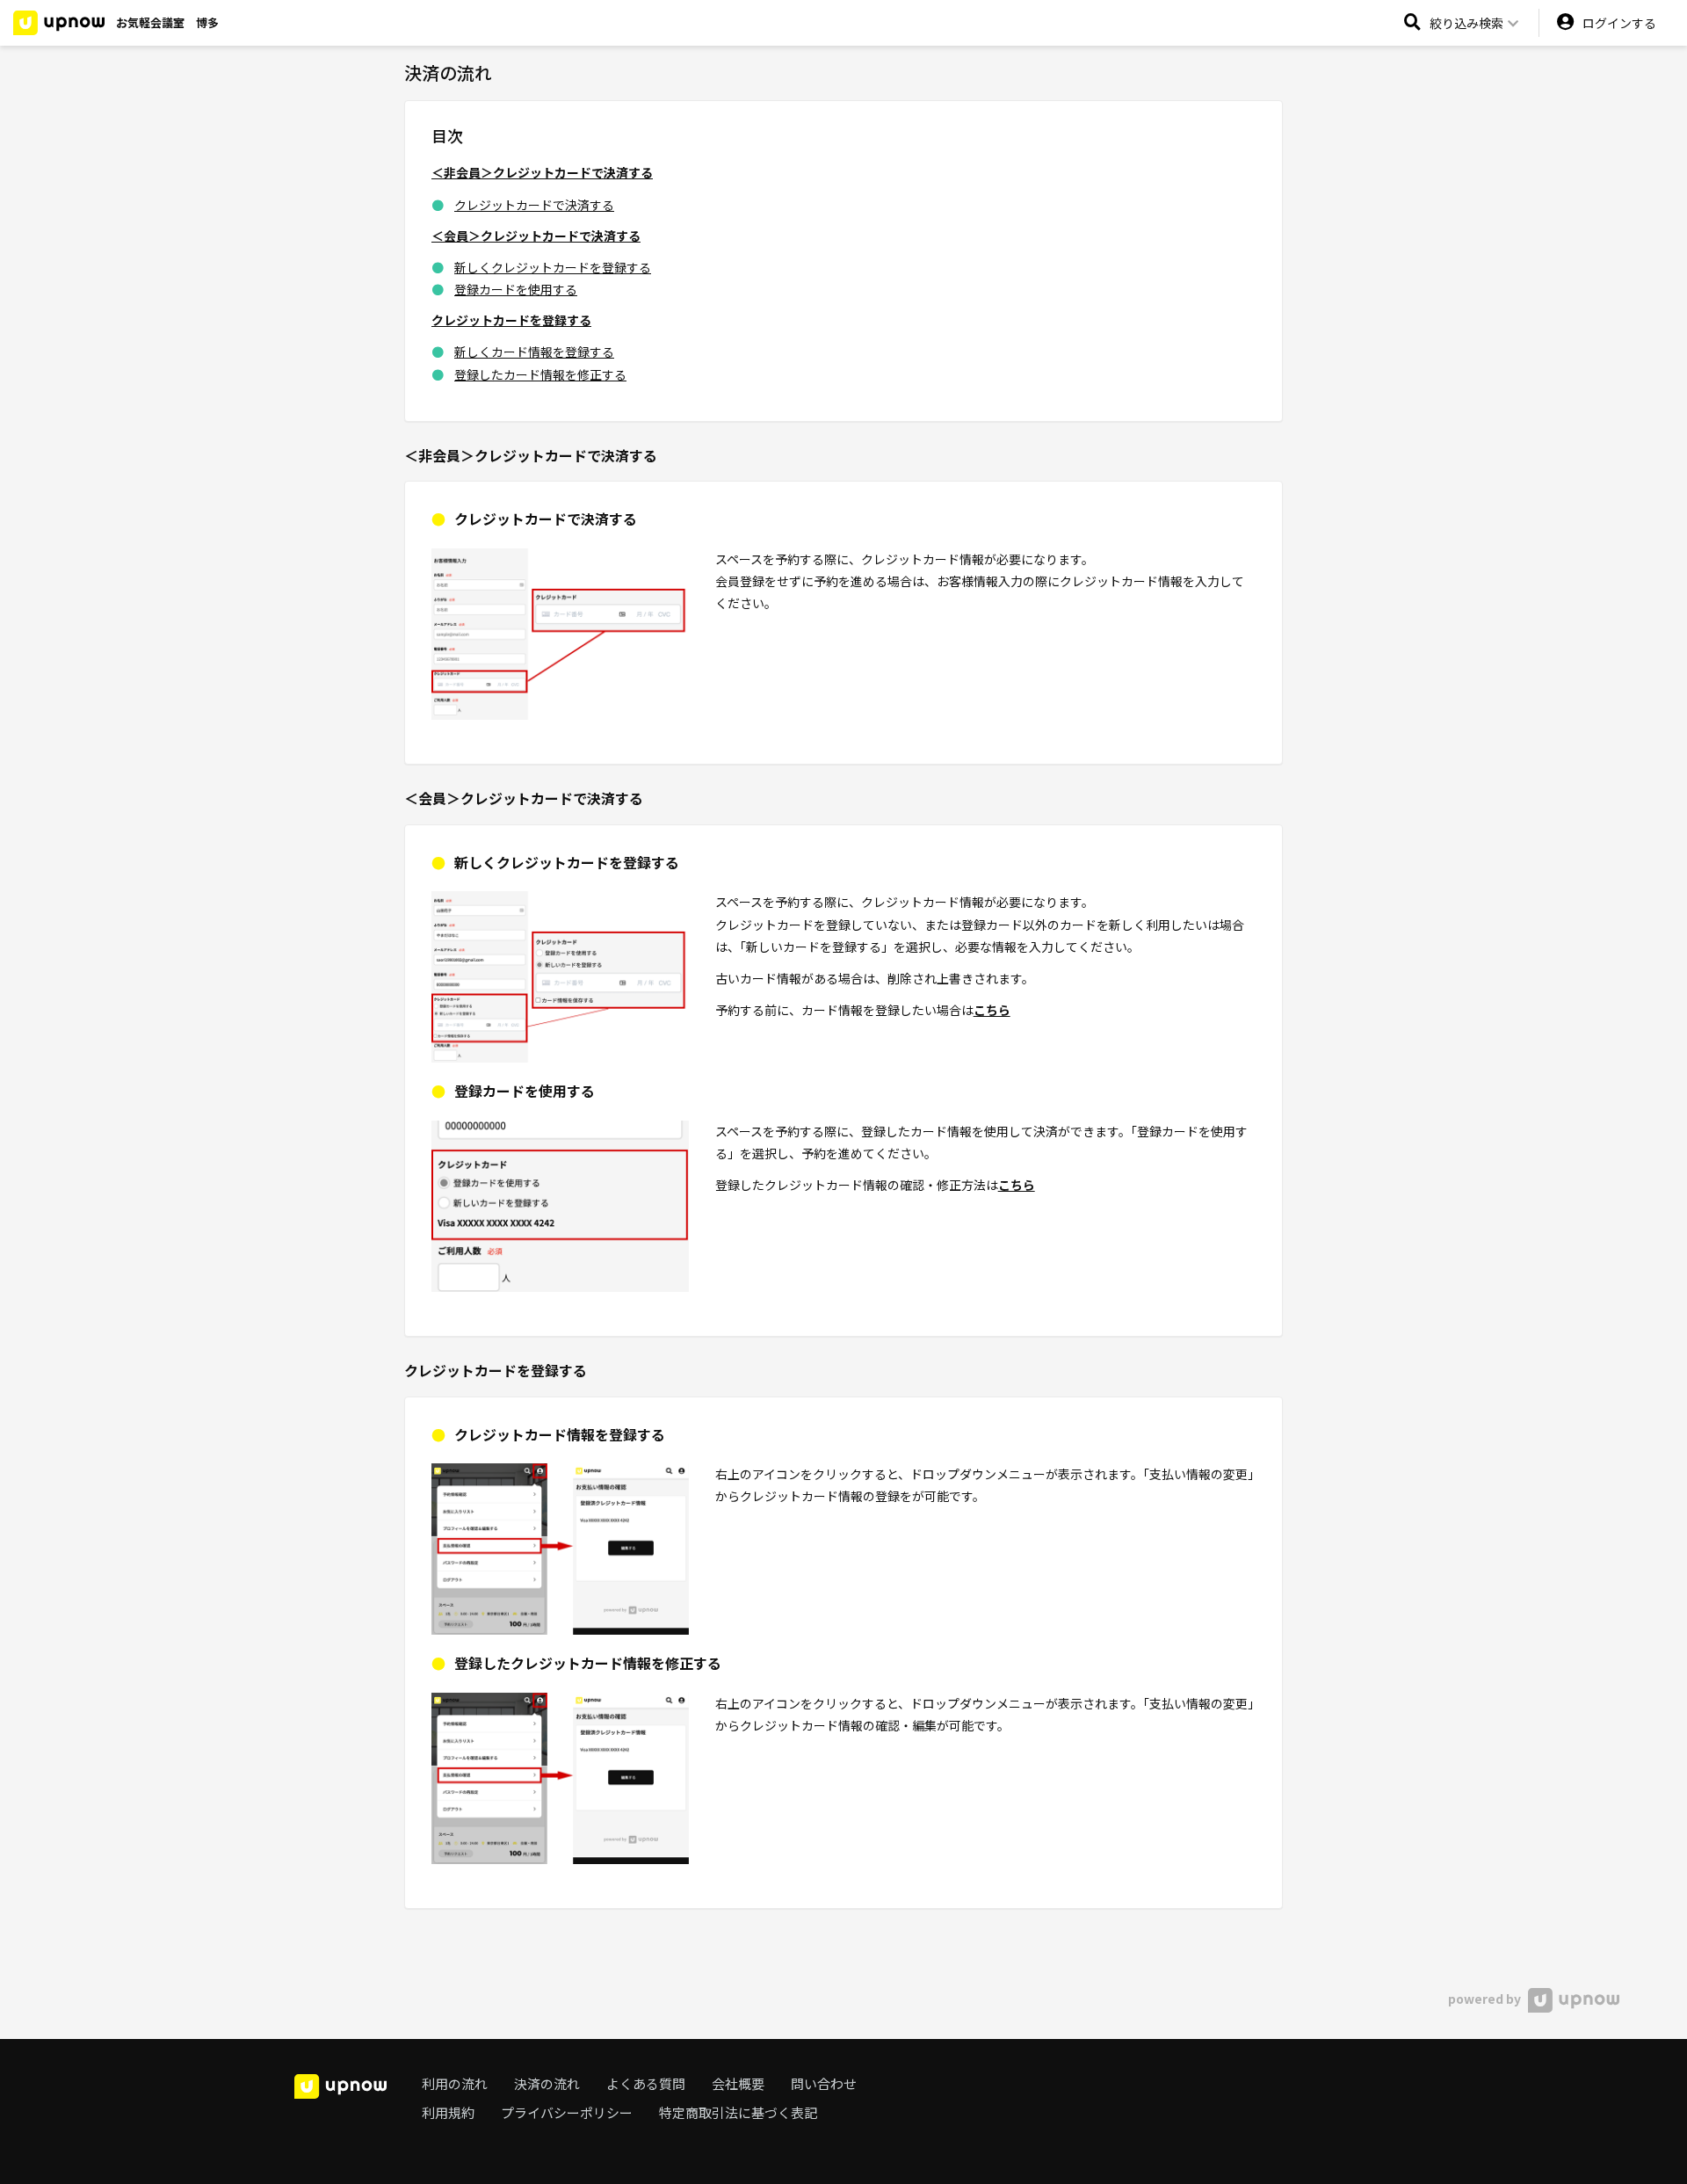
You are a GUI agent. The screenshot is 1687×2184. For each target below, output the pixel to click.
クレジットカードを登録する (511, 320)
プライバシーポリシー (567, 2112)
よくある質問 (646, 2083)
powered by (1486, 1999)
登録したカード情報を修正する (540, 374)
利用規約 (448, 2112)
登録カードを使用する (516, 289)
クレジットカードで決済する (534, 205)
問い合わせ (824, 2083)
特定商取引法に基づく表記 (738, 2112)
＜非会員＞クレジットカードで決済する (542, 172)
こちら (992, 1010)
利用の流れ (455, 2083)
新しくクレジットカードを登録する (553, 267)
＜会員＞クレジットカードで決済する (536, 236)
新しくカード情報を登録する (534, 352)
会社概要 (738, 2083)
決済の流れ (547, 2083)
